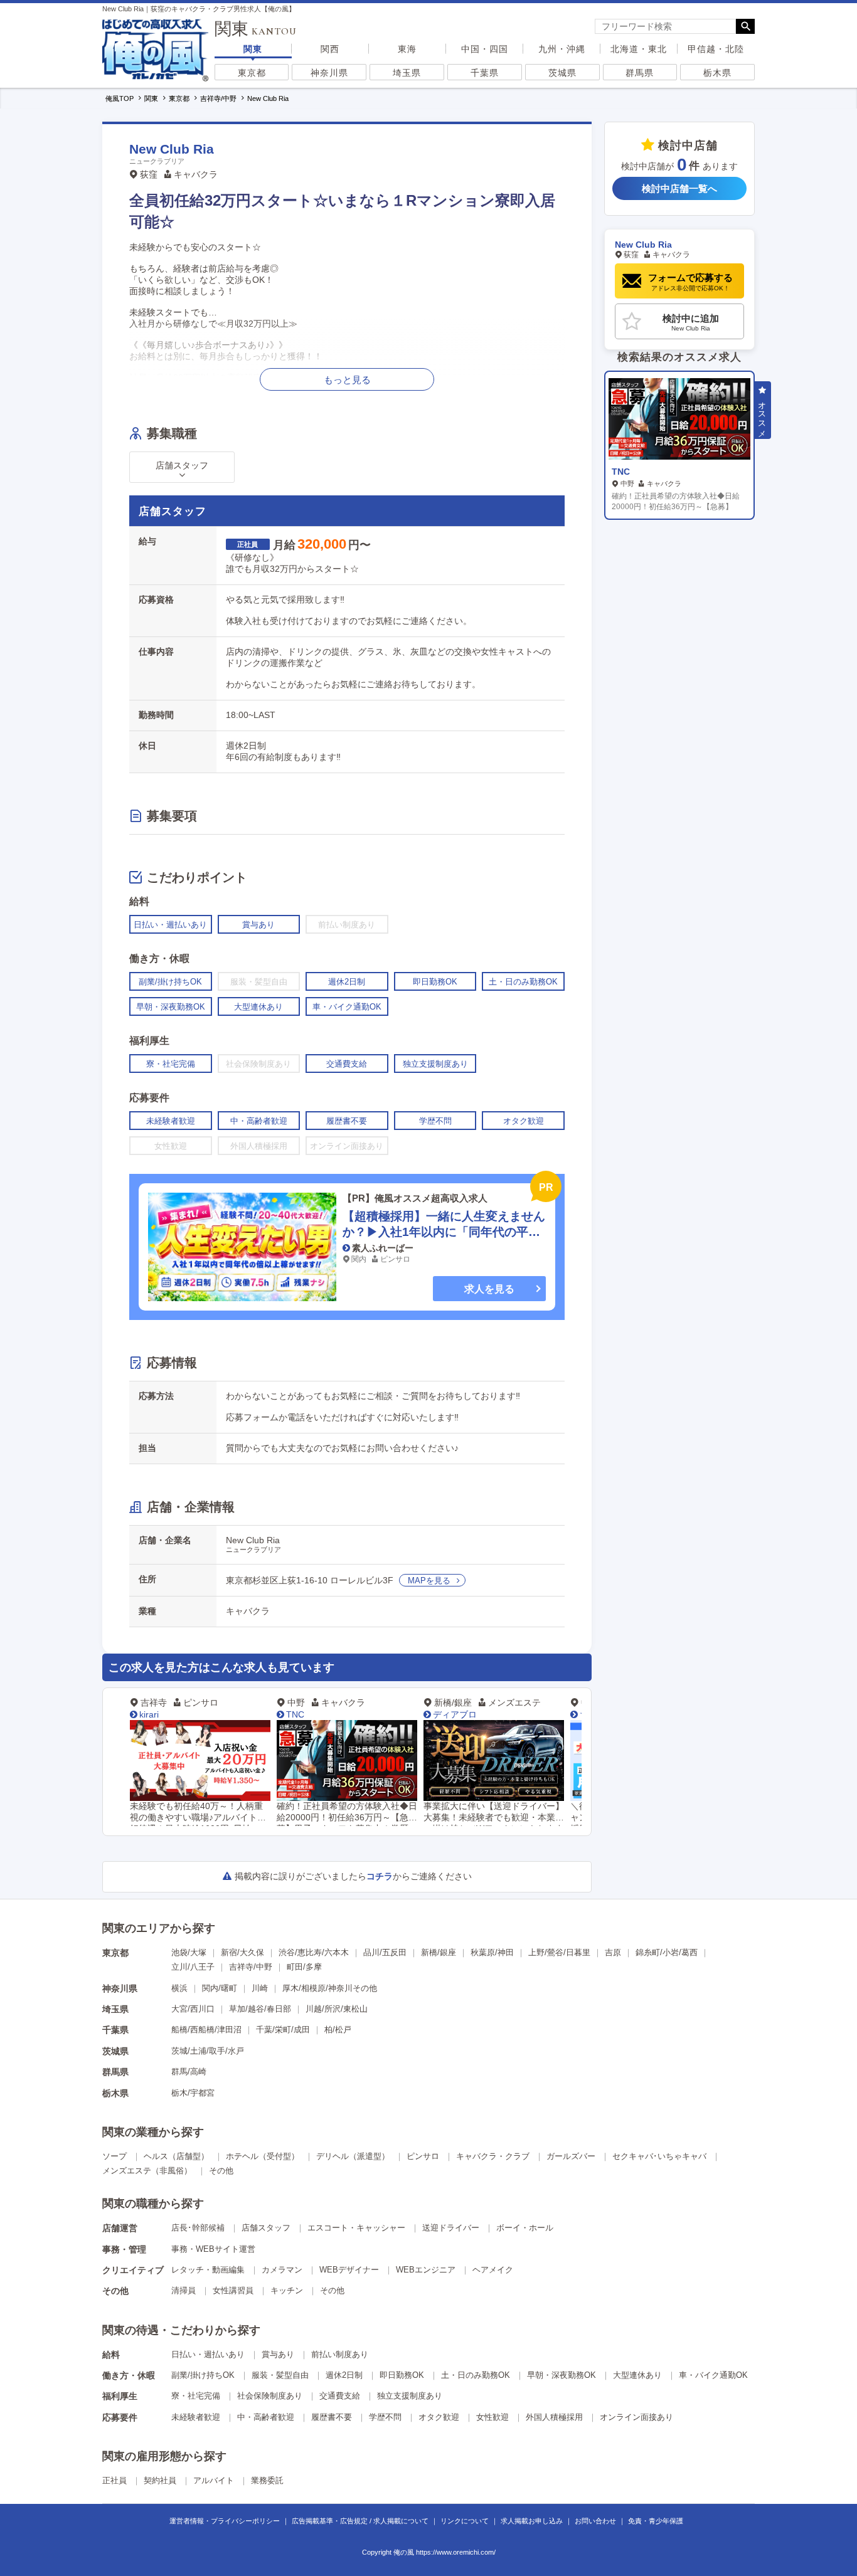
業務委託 (267, 2480)
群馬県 (640, 73)
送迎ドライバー (451, 2228)
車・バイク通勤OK (713, 2375)
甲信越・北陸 (716, 49)
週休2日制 (344, 2375)
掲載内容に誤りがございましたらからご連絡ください (353, 1876)
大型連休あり (637, 2375)
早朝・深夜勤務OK (562, 2375)
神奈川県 (329, 73)
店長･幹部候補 (198, 2228)
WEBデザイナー (349, 2270)
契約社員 (160, 2480)
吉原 (613, 1952)
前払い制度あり (340, 2354)
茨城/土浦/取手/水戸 (208, 2051)
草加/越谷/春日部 (260, 2009)
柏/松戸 (338, 2030)
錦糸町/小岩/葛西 (667, 1952)
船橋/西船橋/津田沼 (206, 2030)
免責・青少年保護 (656, 2521)
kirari (149, 1714)
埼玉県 (407, 73)
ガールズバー (571, 2156)
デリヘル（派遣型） (353, 2156)
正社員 (114, 2480)
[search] (665, 26)
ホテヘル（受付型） (263, 2156)
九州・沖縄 (562, 49)
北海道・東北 (639, 49)
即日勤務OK (402, 2375)
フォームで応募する (690, 282)
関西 (330, 49)
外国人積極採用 (554, 2417)
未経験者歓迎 (196, 2417)
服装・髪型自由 (280, 2375)
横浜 (179, 1988)
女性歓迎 (492, 2417)
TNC (295, 1714)
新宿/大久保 (242, 1952)
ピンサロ (423, 2156)
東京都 (252, 73)
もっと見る (347, 380)
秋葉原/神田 (492, 1952)
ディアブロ (455, 1714)
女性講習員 (233, 2290)
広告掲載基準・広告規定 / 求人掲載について (360, 2521)
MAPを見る (429, 1581)
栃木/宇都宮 (193, 2093)
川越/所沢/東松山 (337, 2009)
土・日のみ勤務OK (476, 2375)
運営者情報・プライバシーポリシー (225, 2521)
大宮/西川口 (193, 2009)
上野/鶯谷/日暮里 (559, 1952)
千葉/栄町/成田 (283, 2030)
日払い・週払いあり (208, 2354)
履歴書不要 (332, 2417)
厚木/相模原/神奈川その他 (330, 1988)
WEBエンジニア (426, 2270)
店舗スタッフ (266, 2228)
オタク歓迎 (439, 2417)
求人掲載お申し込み (532, 2521)
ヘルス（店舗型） (176, 2156)
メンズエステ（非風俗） (147, 2171)
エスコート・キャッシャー (356, 2228)
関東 (253, 49)
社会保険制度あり (270, 2396)
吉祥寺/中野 (251, 1967)
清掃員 (184, 2290)
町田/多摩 (304, 1967)
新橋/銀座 (439, 1952)
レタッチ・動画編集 (208, 2270)
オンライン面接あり (636, 2417)
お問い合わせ (595, 2521)
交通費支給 (340, 2396)
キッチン (287, 2290)
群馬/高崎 (189, 2072)
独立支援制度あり (410, 2396)
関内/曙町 (220, 1988)
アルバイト (214, 2480)
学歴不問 (385, 2417)
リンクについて (465, 2521)
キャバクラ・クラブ (493, 2156)
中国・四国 (485, 49)
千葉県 (485, 73)
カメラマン (282, 2270)
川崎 (260, 1988)
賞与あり (278, 2354)
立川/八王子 (193, 1967)
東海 (407, 49)
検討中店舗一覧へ (679, 189)
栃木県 (717, 73)
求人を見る (489, 1289)
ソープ (114, 2156)
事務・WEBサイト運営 (213, 2249)
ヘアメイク (493, 2270)
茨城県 (562, 73)
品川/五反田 (385, 1952)
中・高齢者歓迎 (266, 2417)
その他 (221, 2171)
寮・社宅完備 (196, 2396)
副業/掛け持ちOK (203, 2375)
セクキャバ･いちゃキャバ (659, 2156)
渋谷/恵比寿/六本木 (314, 1952)
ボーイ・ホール (525, 2228)
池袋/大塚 (189, 1952)
